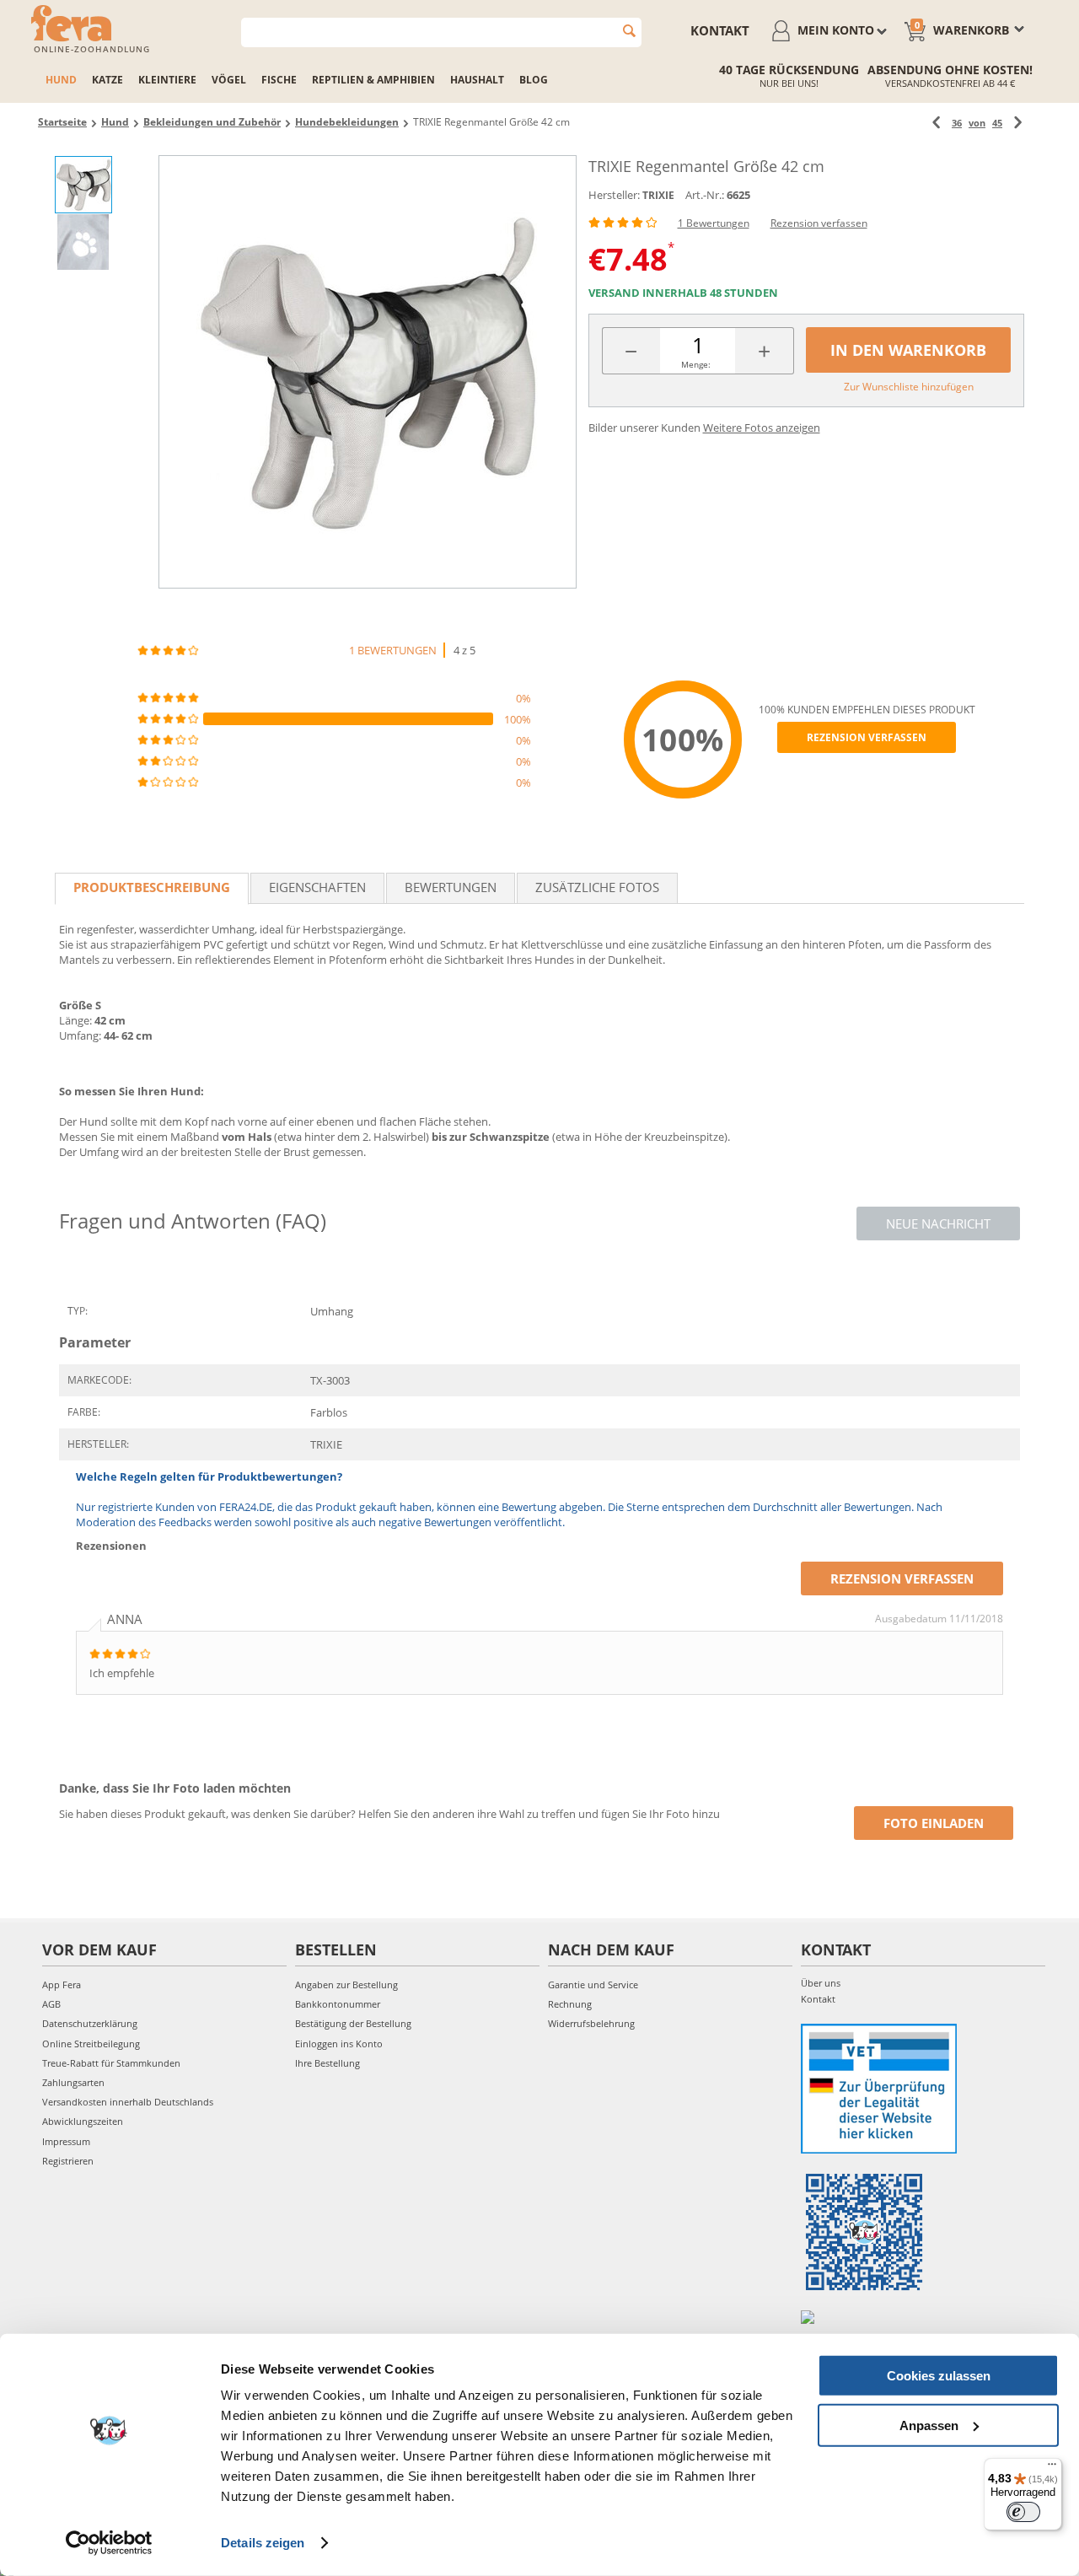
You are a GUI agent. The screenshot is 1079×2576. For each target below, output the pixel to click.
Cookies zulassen (939, 2376)
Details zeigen (263, 2543)
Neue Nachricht (938, 1223)
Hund (61, 80)
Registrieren (68, 2161)
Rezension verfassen (819, 223)
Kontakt (720, 30)
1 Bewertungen (714, 223)
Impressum (66, 2141)
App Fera (62, 1984)
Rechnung (570, 2004)
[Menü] (1052, 2468)
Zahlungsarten (73, 2082)
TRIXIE (658, 195)
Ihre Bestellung (327, 2063)
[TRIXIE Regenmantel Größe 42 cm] (368, 372)
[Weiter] (1018, 123)
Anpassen (929, 2425)
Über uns (821, 1983)
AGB (51, 2004)
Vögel (229, 80)
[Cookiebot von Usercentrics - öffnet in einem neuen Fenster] (109, 2543)
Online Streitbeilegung (91, 2044)
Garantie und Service (593, 1984)
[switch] (1023, 2512)
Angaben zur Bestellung (346, 1984)
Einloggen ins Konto (339, 2044)
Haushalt (477, 80)
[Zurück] (936, 123)
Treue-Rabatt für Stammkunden (111, 2063)
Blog (534, 80)
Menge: (696, 364)
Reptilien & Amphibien (373, 80)
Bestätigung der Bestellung (353, 2023)
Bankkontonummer (338, 2004)
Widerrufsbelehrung (591, 2023)
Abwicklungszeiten (83, 2121)
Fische (279, 80)
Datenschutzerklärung (90, 2023)
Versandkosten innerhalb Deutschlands (128, 2102)
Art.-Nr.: (705, 195)
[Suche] (629, 31)
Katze (107, 80)
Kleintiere (167, 80)
